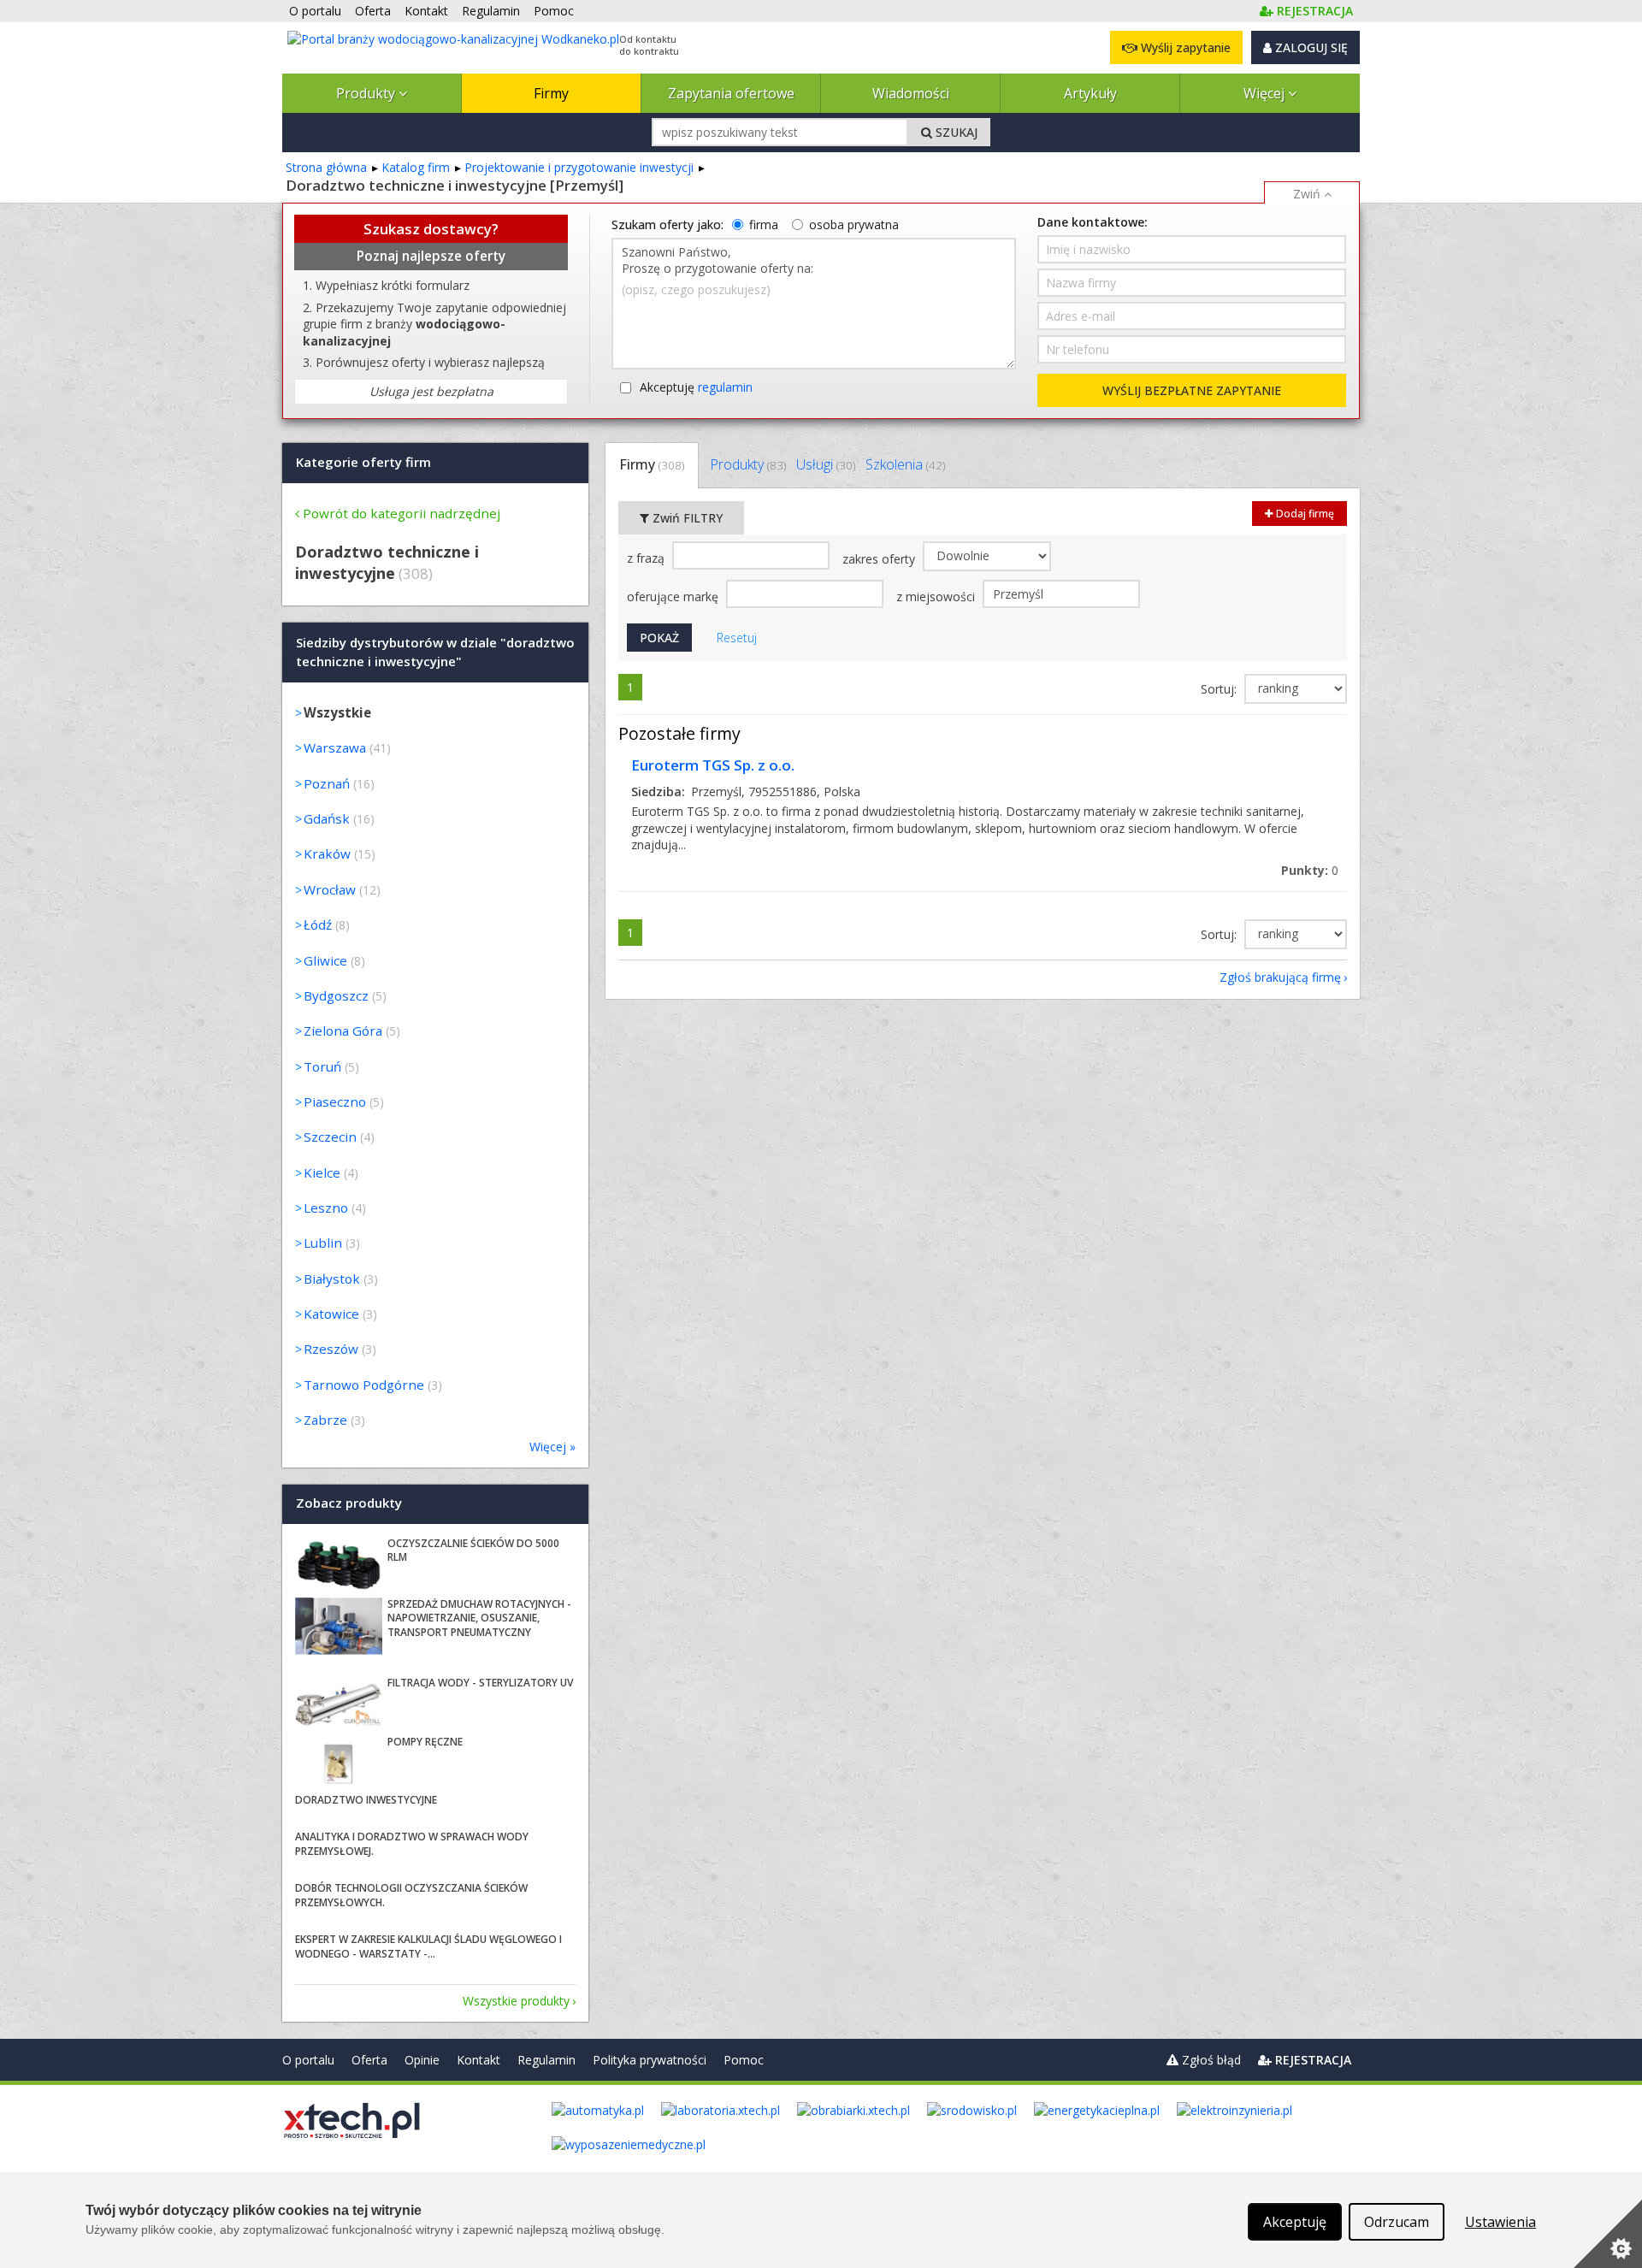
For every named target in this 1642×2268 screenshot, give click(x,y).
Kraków (327, 853)
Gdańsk (327, 818)
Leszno (326, 1208)
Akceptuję (696, 387)
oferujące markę (674, 597)
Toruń (322, 1066)
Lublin (323, 1243)
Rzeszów (331, 1349)
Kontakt (478, 2060)
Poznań (327, 783)
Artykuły (1090, 93)
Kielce (322, 1172)
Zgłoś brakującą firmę (1280, 977)
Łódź (318, 924)
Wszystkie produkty (516, 2001)
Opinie (422, 2060)
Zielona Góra (343, 1031)
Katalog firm (416, 167)
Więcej (1266, 93)
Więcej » (552, 1447)
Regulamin (546, 2060)
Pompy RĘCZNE (425, 1742)
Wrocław (330, 889)
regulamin (725, 387)
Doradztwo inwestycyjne (366, 1800)
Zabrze (325, 1420)
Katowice (331, 1314)
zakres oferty (880, 559)
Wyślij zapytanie (1184, 47)
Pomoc (744, 2060)
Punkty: (1310, 870)
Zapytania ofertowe (731, 93)
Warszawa (335, 747)
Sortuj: (1220, 689)
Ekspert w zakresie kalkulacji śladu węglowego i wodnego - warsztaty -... (428, 1946)
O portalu (308, 2060)
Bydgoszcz (336, 995)
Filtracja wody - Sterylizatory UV (480, 1683)
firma (764, 224)
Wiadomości (911, 93)
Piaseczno (335, 1102)
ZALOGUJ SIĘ (1310, 47)
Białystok (332, 1279)
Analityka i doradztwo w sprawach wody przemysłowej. (412, 1844)
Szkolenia (905, 464)
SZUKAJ (955, 132)
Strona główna (326, 167)
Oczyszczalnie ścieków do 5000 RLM (473, 1550)
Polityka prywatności (650, 2060)
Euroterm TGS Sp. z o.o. (713, 765)
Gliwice (325, 960)
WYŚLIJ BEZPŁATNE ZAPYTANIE (1192, 390)
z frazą (647, 558)
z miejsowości (937, 597)
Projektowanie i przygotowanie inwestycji (579, 167)
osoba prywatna (854, 224)
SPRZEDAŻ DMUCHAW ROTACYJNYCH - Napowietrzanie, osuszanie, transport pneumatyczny (479, 1618)
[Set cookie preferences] (1608, 2234)
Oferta (369, 2060)
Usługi (826, 464)
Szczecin (330, 1137)
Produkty (367, 93)
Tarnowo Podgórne (364, 1385)
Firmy (551, 93)
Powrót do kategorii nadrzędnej (402, 513)
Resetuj (737, 638)
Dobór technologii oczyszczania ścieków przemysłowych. (411, 1895)
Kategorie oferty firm (363, 462)
